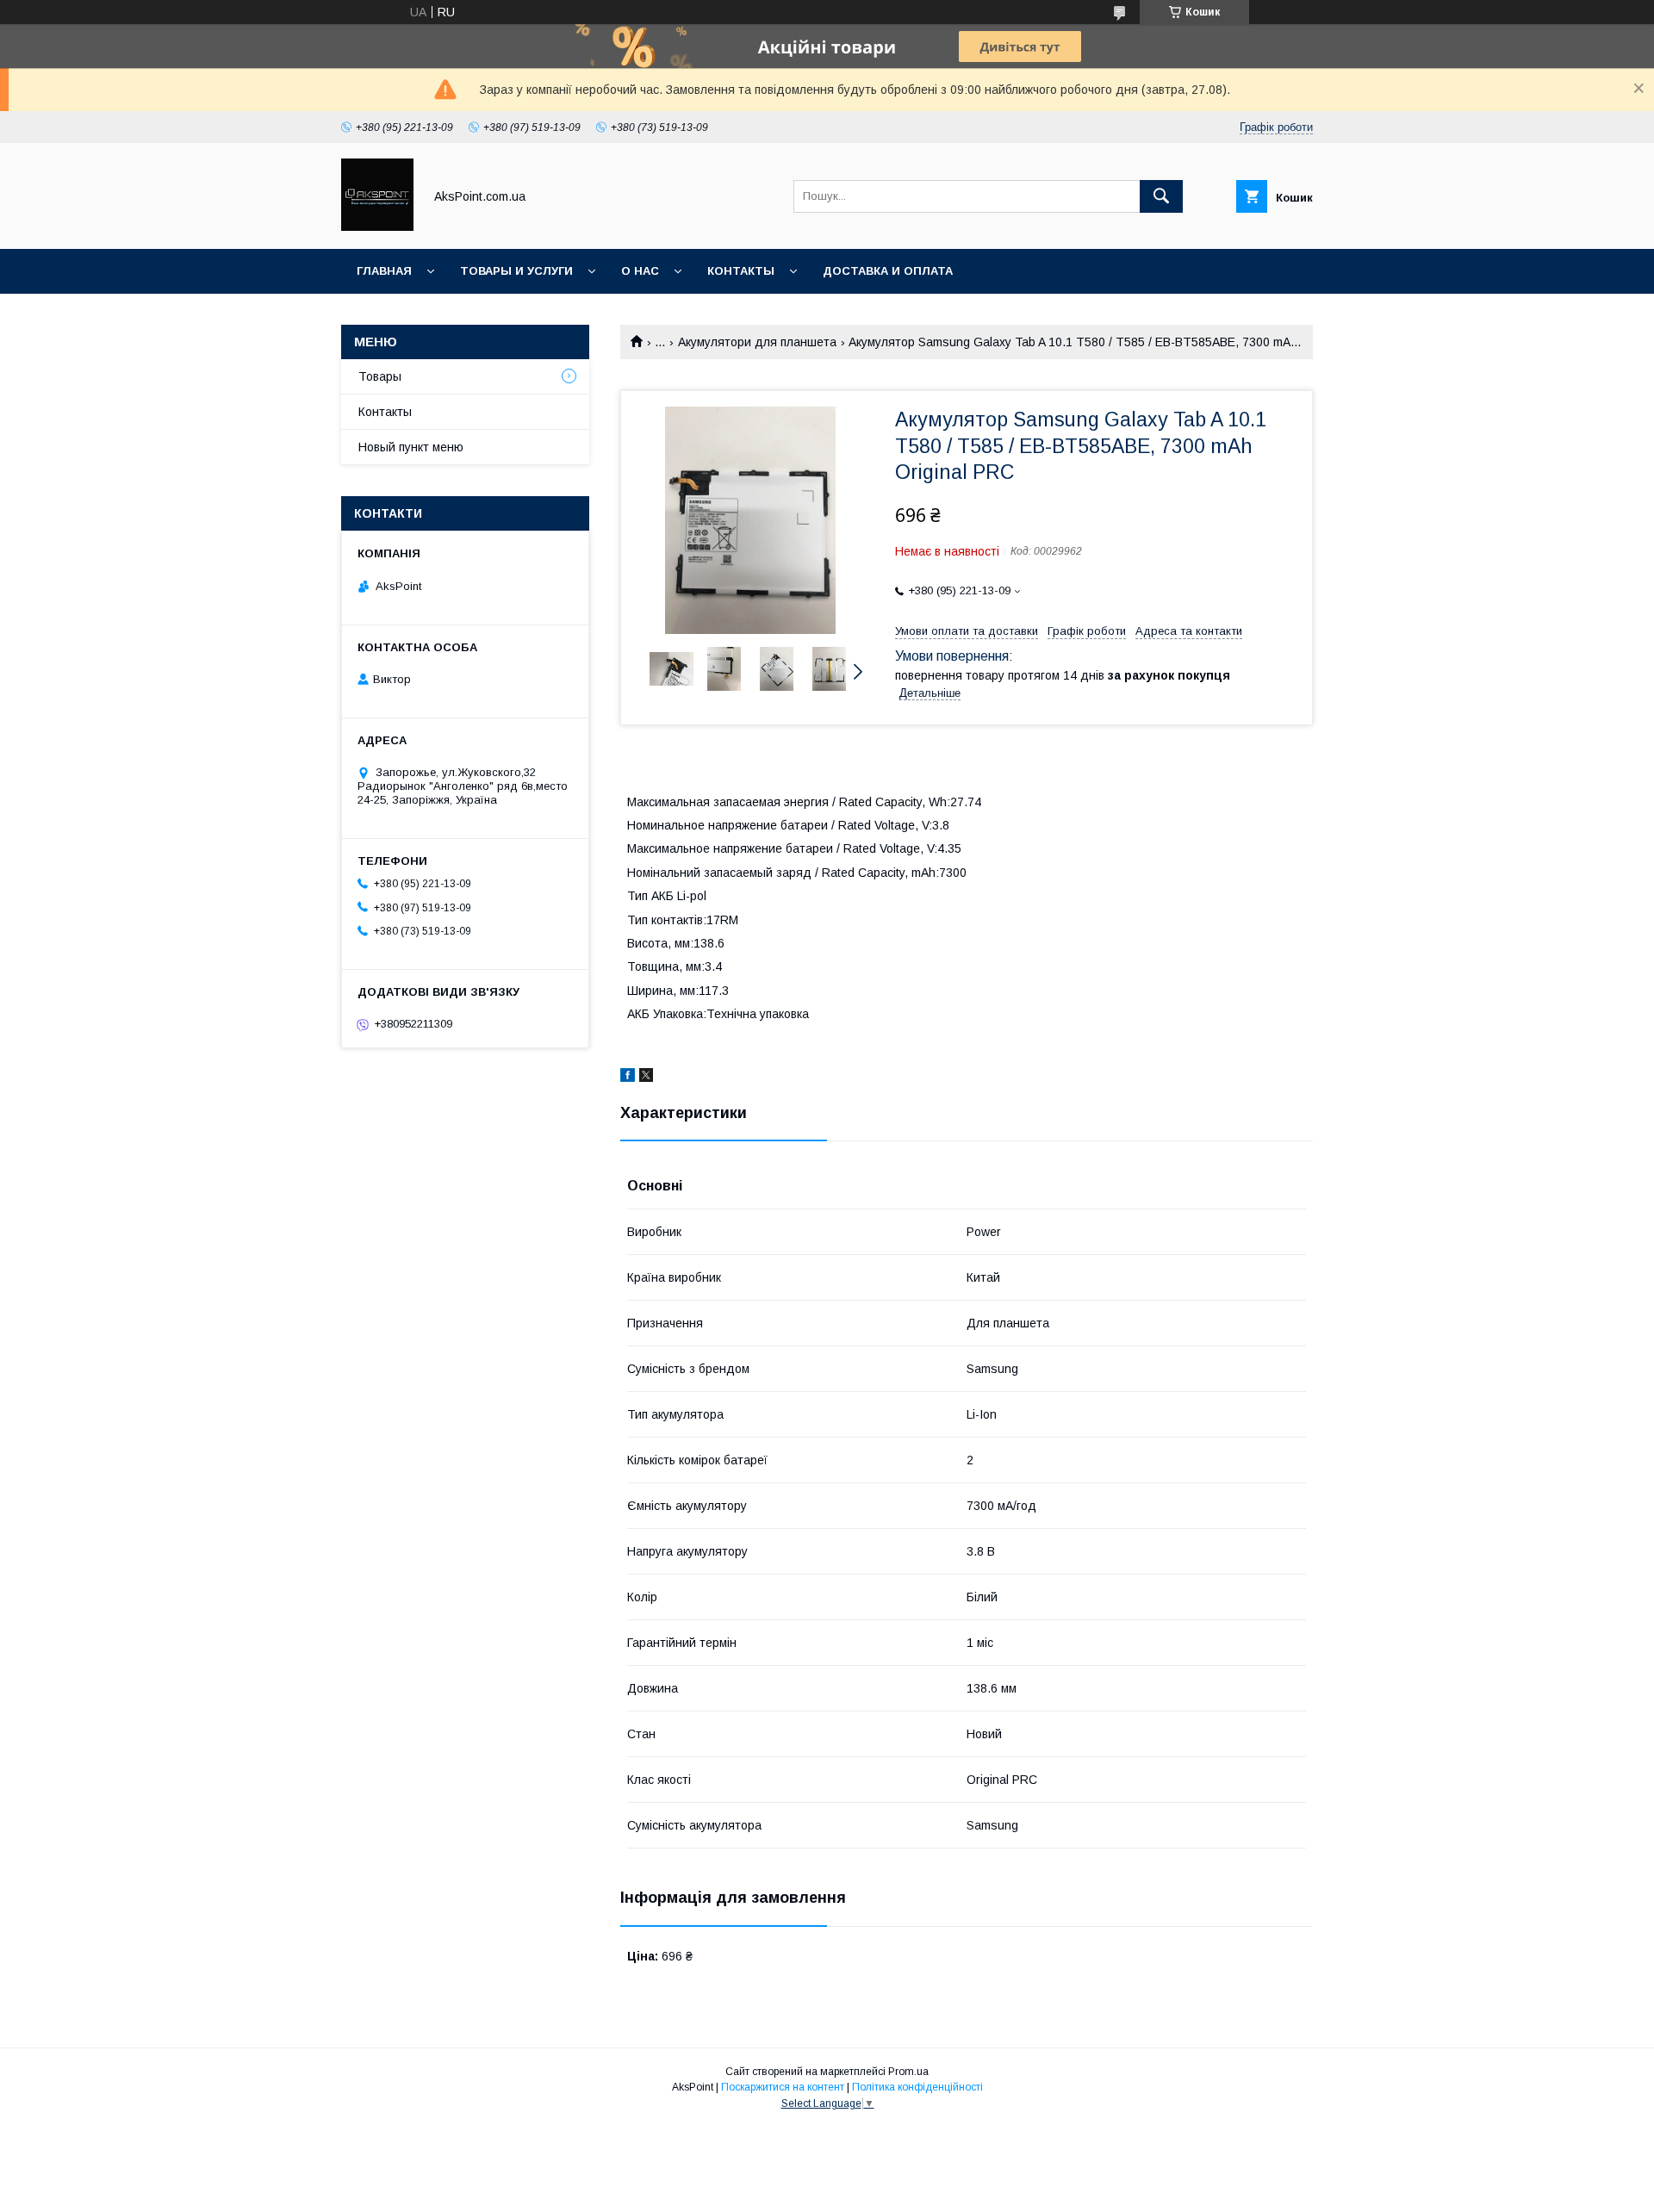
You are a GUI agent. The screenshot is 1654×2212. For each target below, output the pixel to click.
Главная (384, 271)
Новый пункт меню (411, 447)
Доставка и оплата (888, 271)
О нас (640, 271)
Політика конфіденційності (917, 2087)
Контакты (741, 271)
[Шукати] (1161, 196)
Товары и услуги (516, 271)
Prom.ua (908, 2072)
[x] (646, 1078)
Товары (380, 376)
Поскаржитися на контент (783, 2087)
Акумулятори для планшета (757, 342)
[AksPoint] (377, 227)
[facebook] (628, 1078)
